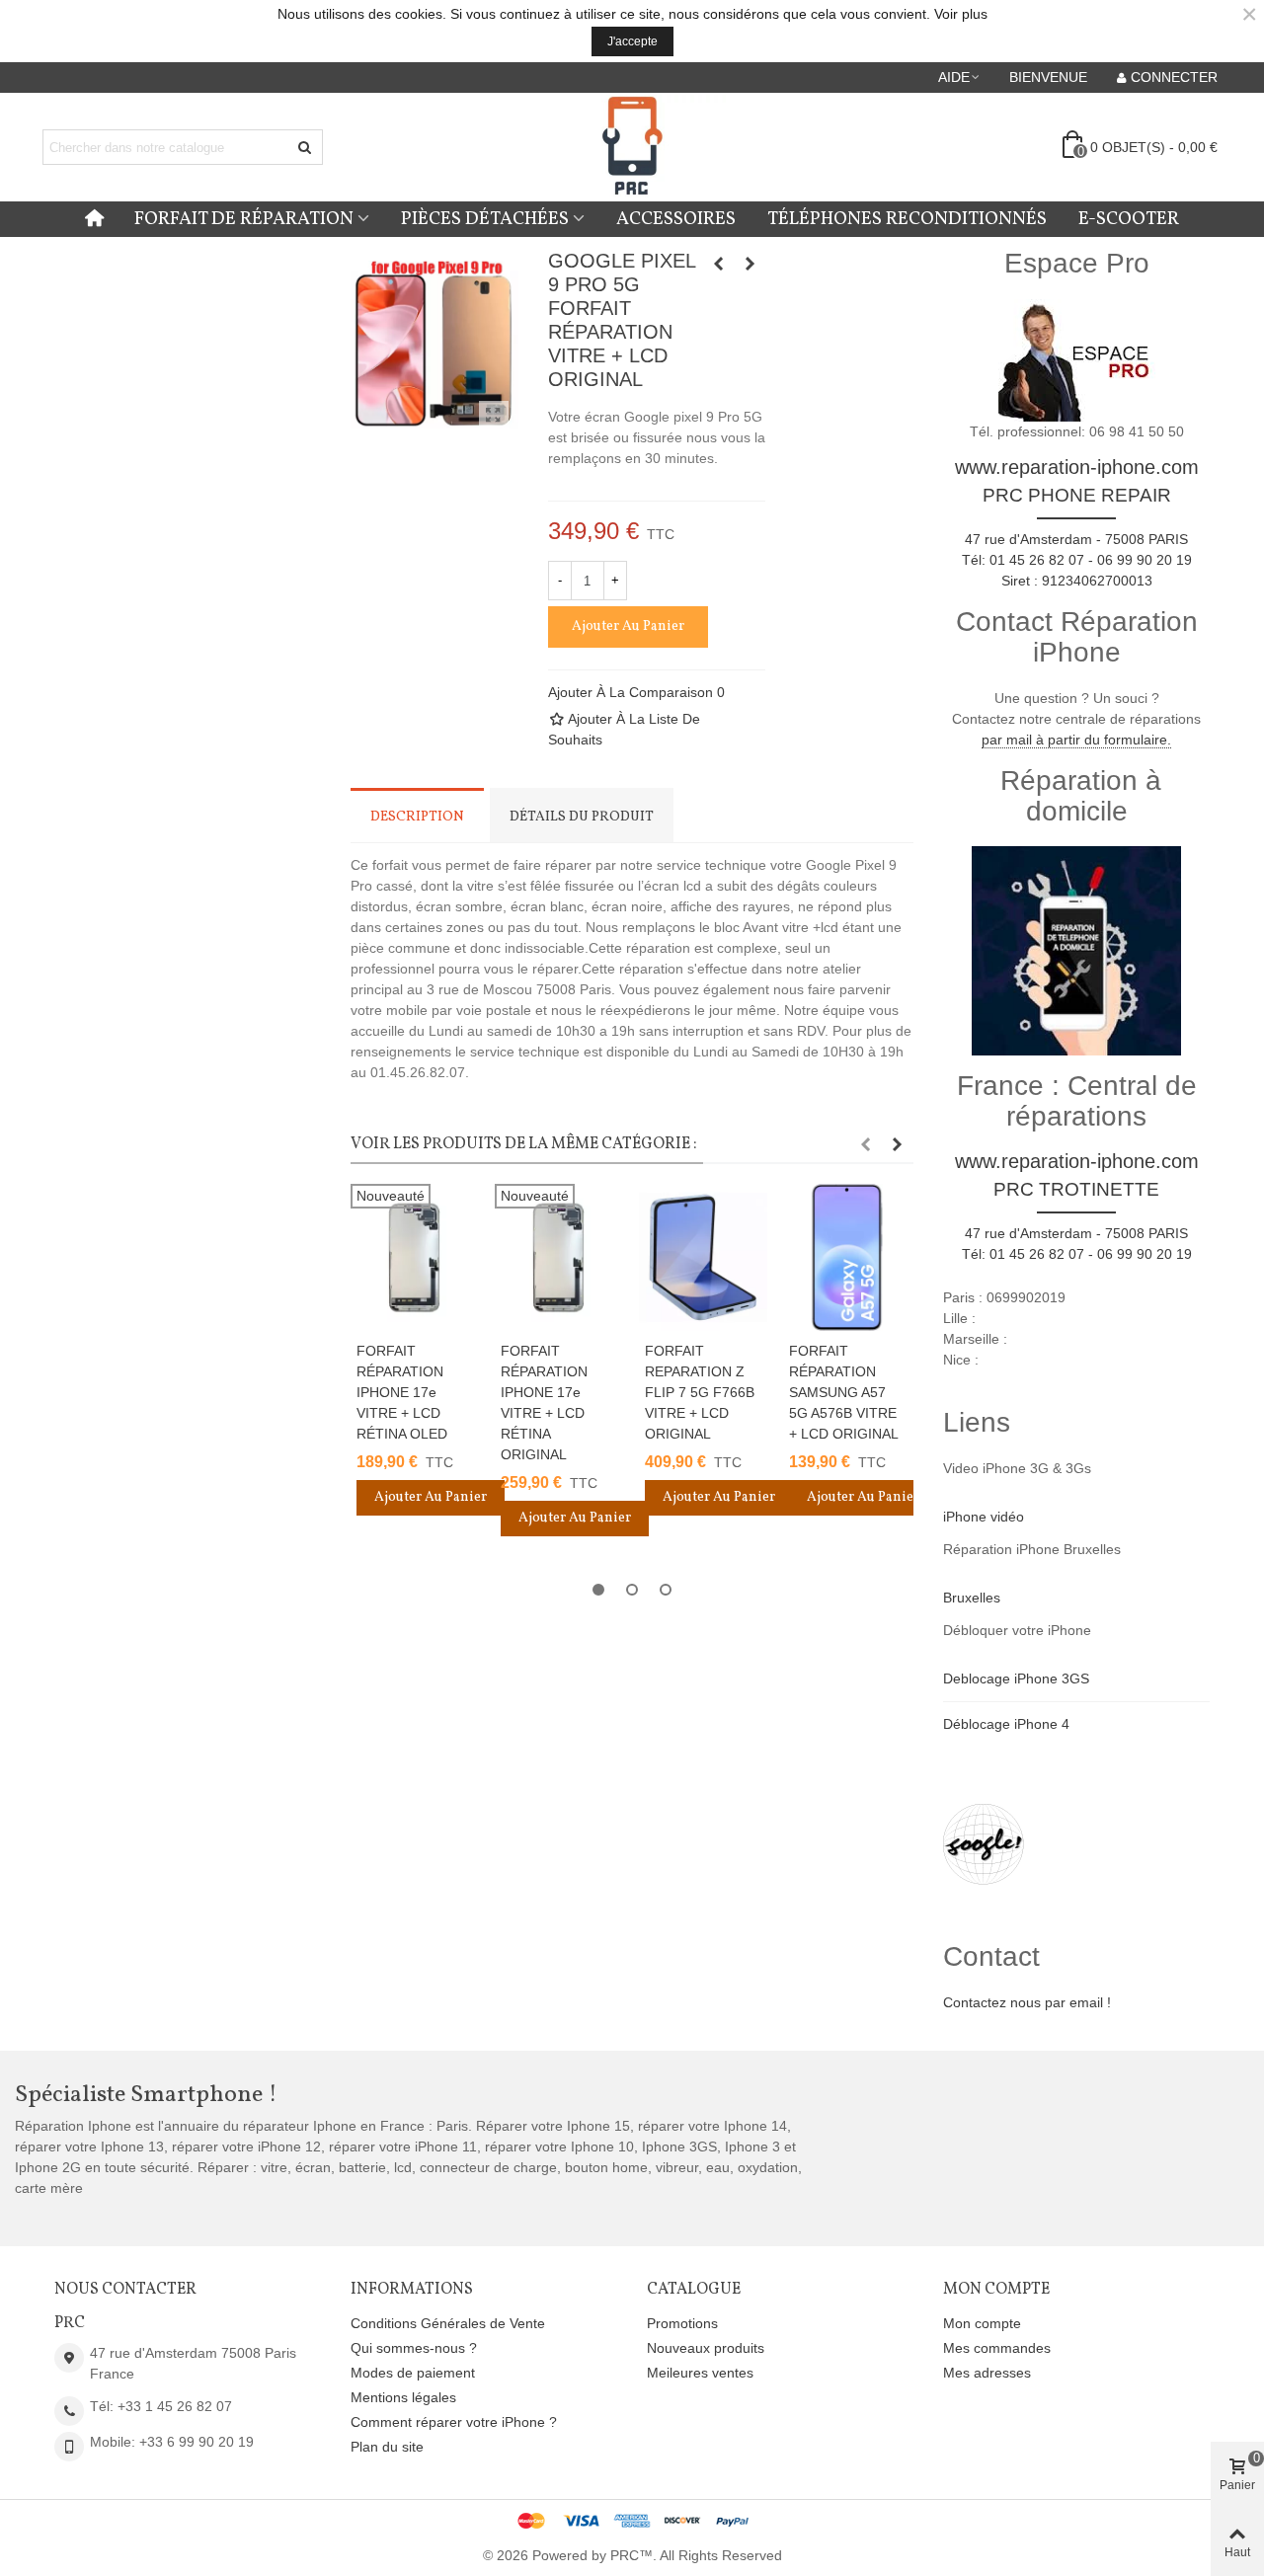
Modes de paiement (413, 2373)
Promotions (682, 2323)
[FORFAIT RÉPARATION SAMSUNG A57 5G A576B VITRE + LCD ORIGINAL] (847, 1257)
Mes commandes (997, 2348)
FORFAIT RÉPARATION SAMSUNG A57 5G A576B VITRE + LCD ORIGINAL (844, 1392)
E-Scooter (1129, 219)
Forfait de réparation (244, 219)
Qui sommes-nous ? (414, 2348)
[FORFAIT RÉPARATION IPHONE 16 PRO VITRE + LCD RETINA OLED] (750, 264)
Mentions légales (403, 2397)
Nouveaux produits (706, 2348)
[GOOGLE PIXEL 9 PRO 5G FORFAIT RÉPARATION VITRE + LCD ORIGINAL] (494, 416)
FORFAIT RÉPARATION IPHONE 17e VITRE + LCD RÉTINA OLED (402, 1392)
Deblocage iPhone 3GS (1016, 1678)
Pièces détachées (485, 219)
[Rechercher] (305, 147)
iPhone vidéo (984, 1517)
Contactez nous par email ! (1027, 2002)
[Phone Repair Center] (632, 148)
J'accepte (632, 41)
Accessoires (676, 219)
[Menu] (94, 219)
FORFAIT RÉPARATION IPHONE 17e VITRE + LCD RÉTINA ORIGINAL (544, 1403)
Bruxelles (972, 1598)
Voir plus (961, 14)
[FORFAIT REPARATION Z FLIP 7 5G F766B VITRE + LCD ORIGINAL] (703, 1257)
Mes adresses (987, 2373)
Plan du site (387, 2447)
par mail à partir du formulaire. (1076, 740)
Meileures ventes (700, 2373)
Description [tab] (417, 817)
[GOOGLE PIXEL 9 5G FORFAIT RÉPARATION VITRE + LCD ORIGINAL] (719, 264)
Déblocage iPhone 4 (1006, 1724)
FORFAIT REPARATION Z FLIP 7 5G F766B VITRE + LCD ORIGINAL (700, 1392)
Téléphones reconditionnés (907, 219)
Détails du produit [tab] (582, 817)
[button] (960, 77)
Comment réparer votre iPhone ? (454, 2422)
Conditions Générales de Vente (448, 2323)
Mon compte (982, 2323)
